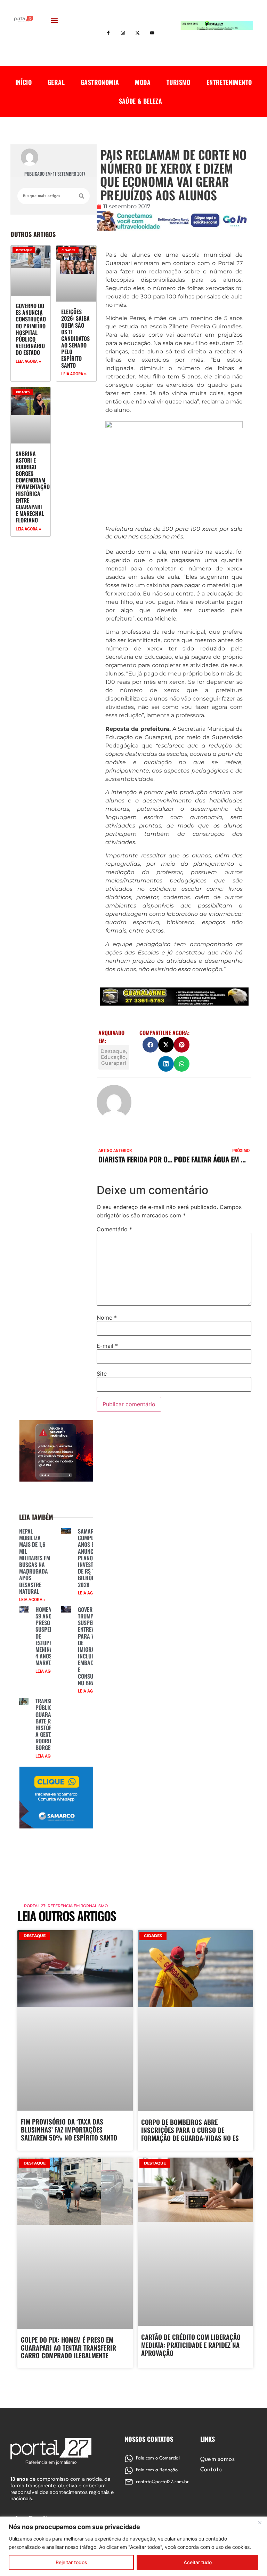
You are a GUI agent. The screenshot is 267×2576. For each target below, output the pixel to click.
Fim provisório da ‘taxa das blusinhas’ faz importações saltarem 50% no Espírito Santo (69, 2129)
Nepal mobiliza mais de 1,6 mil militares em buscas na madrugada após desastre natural (35, 1561)
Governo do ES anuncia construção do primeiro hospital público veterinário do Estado (31, 329)
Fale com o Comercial (158, 2458)
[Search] (82, 196)
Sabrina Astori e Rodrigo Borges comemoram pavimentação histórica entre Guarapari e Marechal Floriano (33, 487)
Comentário (114, 1229)
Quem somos (218, 2459)
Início (23, 82)
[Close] (260, 2522)
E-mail (107, 1346)
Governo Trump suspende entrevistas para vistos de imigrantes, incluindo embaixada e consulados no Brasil (93, 1646)
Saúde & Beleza (141, 101)
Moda (143, 82)
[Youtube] (152, 33)
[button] (54, 20)
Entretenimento (229, 82)
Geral (56, 82)
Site (102, 1374)
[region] (133, 2546)
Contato (211, 2470)
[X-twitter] (138, 33)
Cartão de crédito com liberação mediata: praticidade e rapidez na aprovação (191, 2345)
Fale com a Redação (157, 2470)
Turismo (179, 82)
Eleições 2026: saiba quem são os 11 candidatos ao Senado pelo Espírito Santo (75, 338)
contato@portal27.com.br (162, 2482)
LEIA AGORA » (28, 361)
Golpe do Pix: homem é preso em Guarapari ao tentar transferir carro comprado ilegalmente (68, 2347)
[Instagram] (123, 33)
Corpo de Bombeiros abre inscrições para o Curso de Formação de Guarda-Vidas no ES (190, 2130)
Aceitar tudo (198, 2562)
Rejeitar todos (71, 2562)
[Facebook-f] (108, 33)
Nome (107, 1318)
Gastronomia (100, 82)
